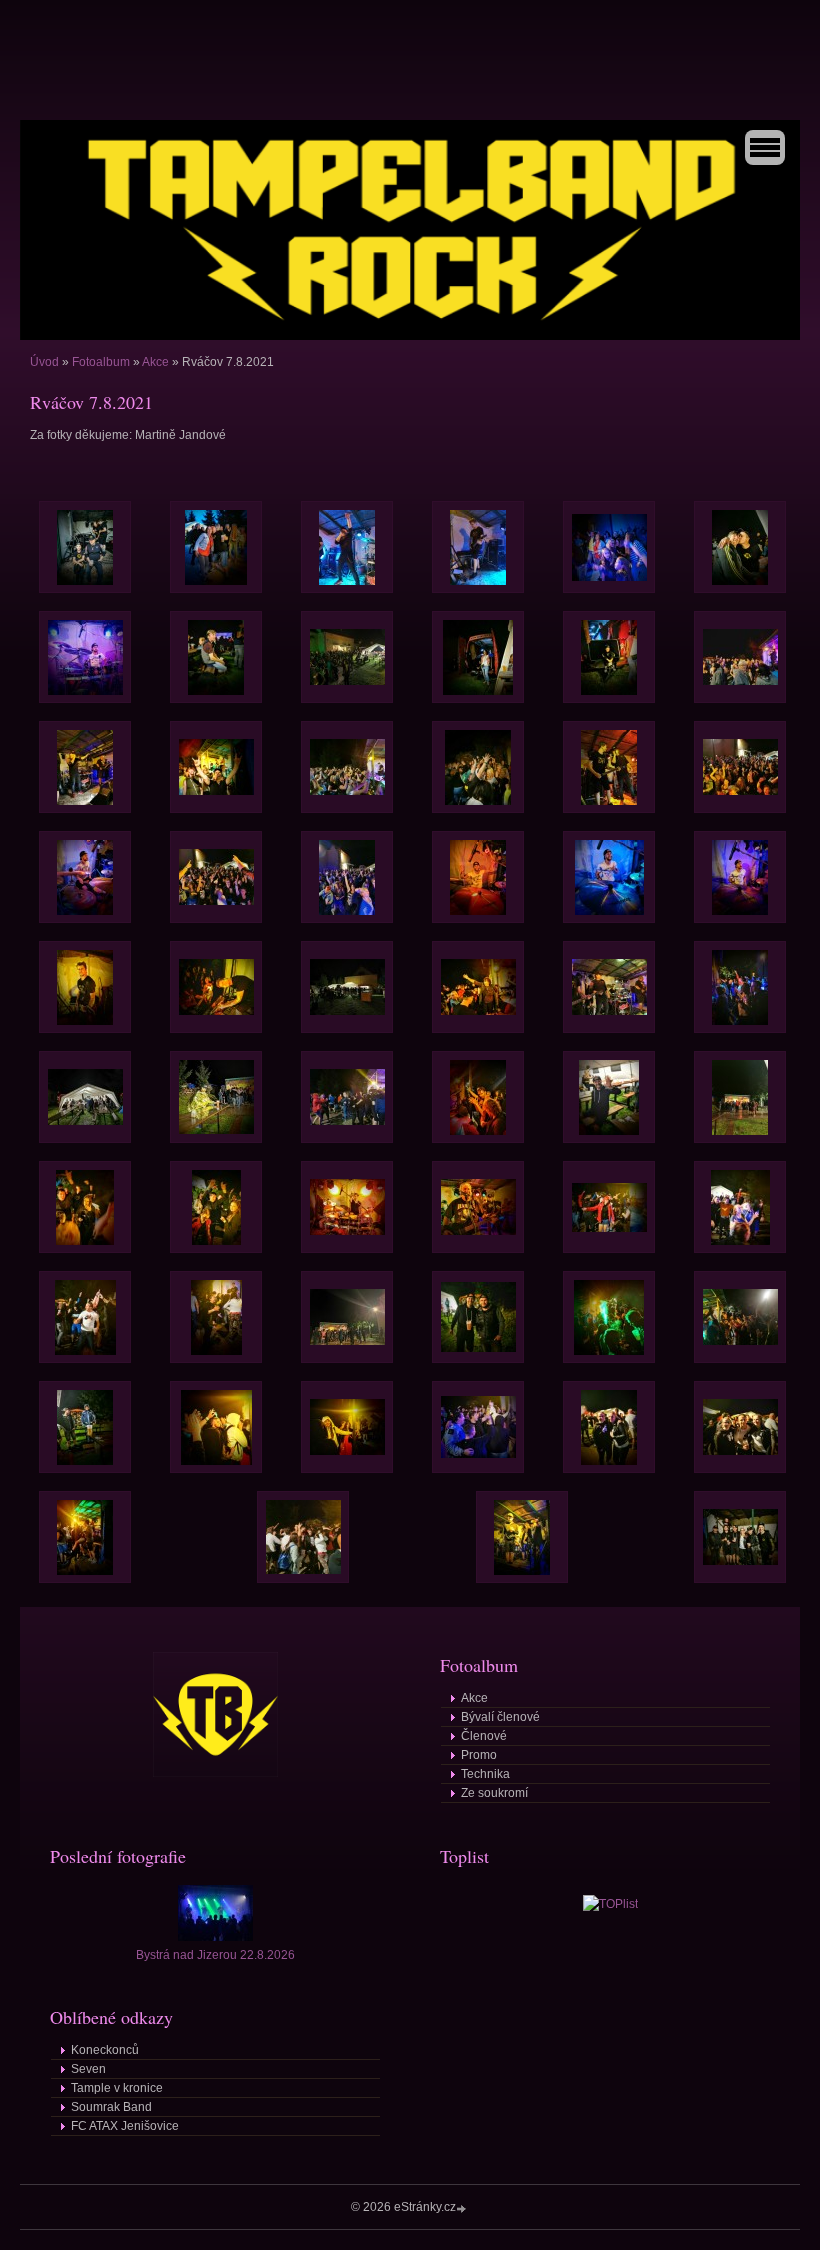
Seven (88, 2069)
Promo (479, 1755)
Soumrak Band (111, 2107)
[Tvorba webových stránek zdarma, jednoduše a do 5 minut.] (463, 2208)
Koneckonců (105, 2050)
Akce (155, 362)
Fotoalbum (101, 362)
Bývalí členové (500, 1717)
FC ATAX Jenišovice (125, 2126)
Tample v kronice (117, 2088)
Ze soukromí (494, 1793)
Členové (484, 1736)
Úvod (44, 362)
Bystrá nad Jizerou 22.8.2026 (215, 1955)
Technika (485, 1774)
